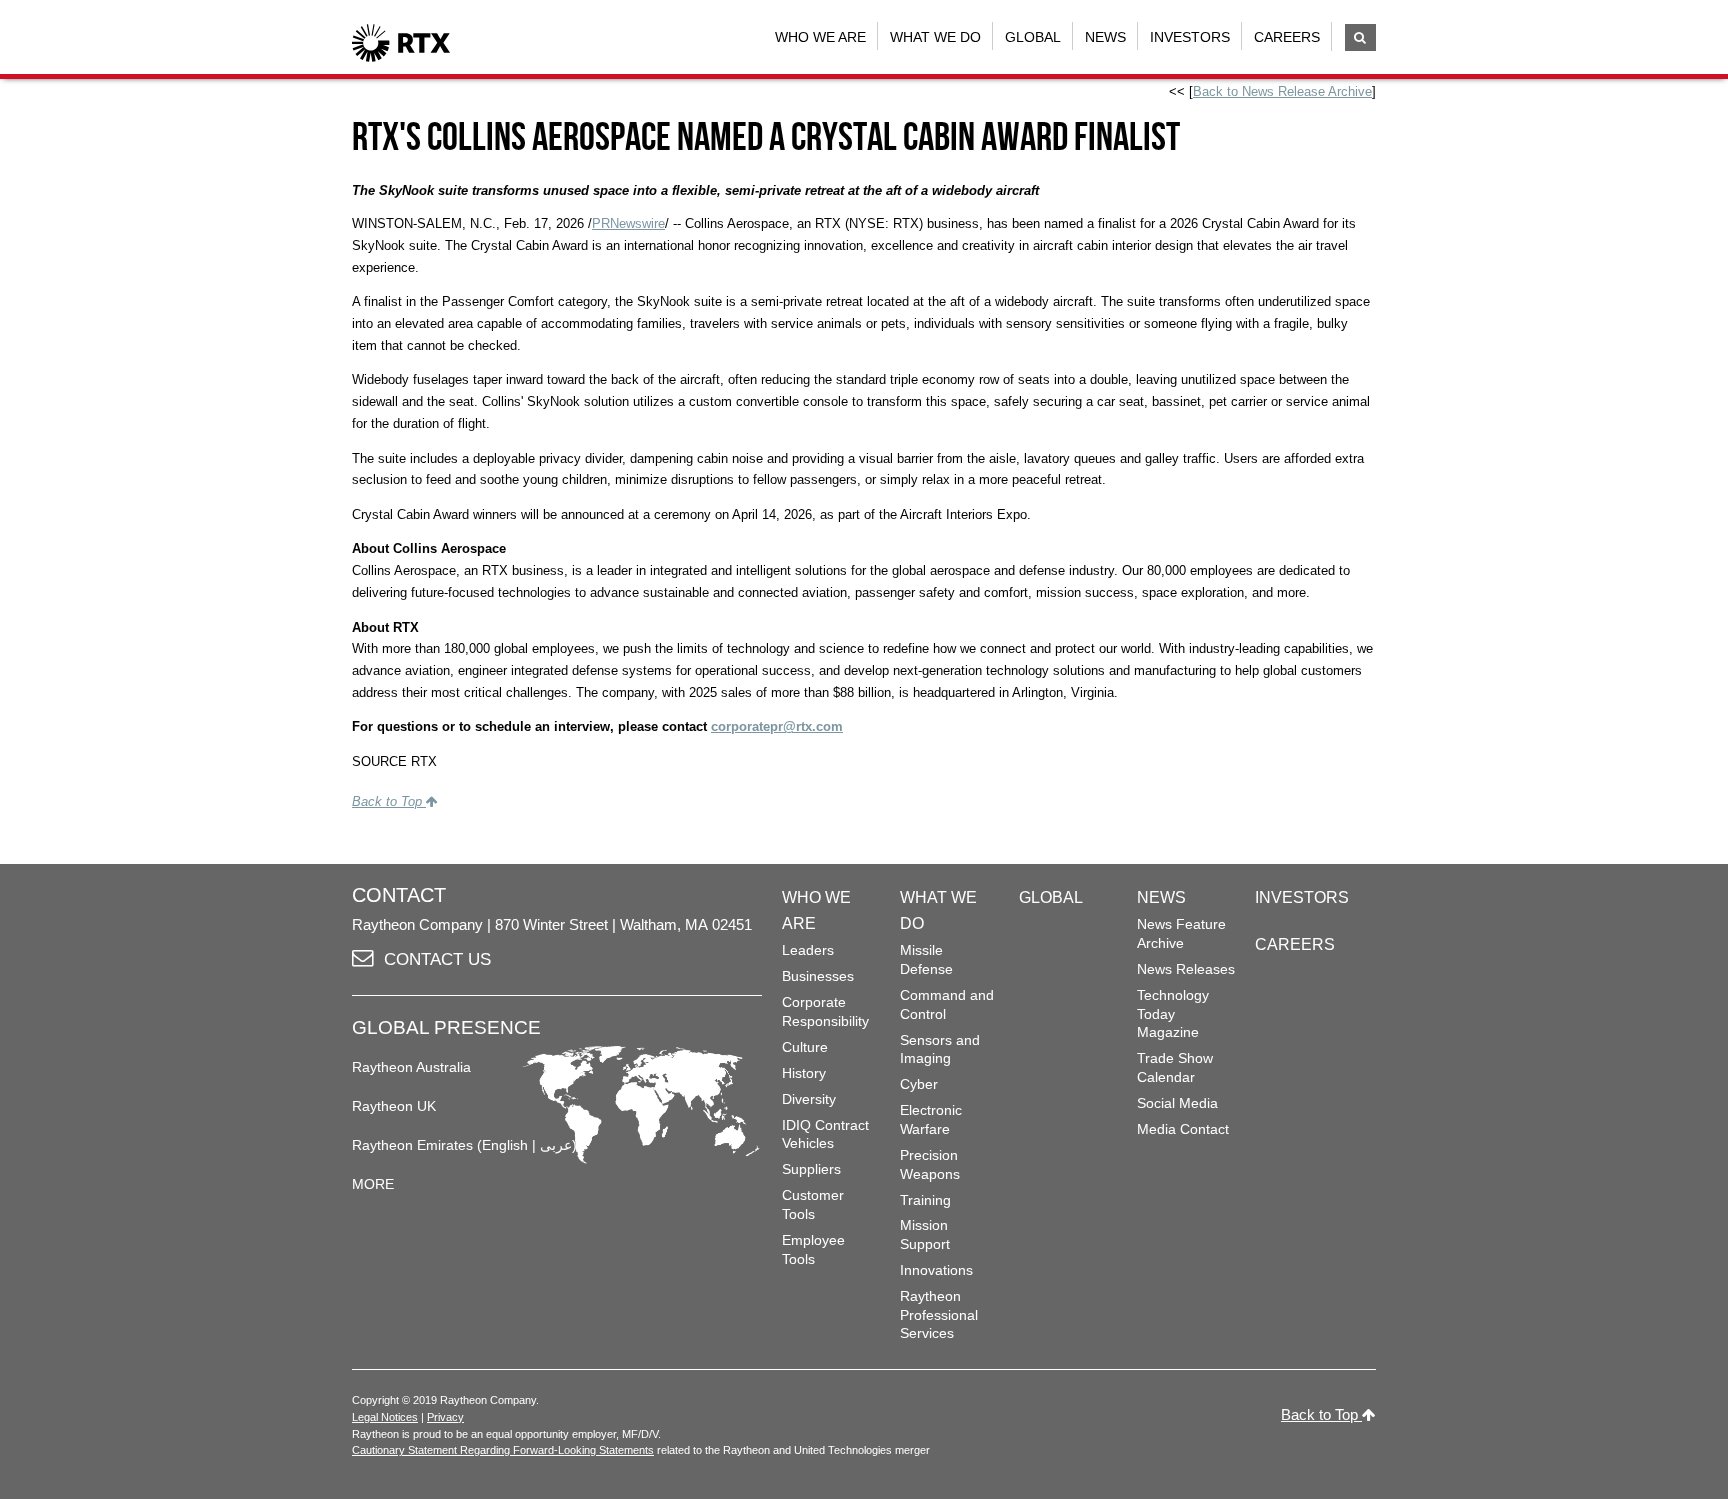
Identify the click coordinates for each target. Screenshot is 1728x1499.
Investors (1190, 37)
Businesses (818, 976)
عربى (556, 1145)
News (1105, 37)
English (505, 1145)
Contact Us (437, 959)
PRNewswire (628, 223)
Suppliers (811, 1169)
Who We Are (820, 37)
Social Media (1177, 1103)
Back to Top (389, 801)
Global (1033, 37)
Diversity (809, 1099)
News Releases (1186, 969)
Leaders (808, 950)
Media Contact (1183, 1129)
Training (925, 1200)
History (804, 1073)
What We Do (935, 37)
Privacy (445, 1417)
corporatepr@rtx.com (777, 726)
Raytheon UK (394, 1106)
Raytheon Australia (411, 1067)
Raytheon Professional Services (939, 1314)
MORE (373, 1184)
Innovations (936, 1270)
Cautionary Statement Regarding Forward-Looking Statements (503, 1450)
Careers (1287, 37)
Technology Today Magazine (1173, 1013)
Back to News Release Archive (1282, 91)
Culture (805, 1047)
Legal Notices (385, 1417)
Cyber (919, 1084)
